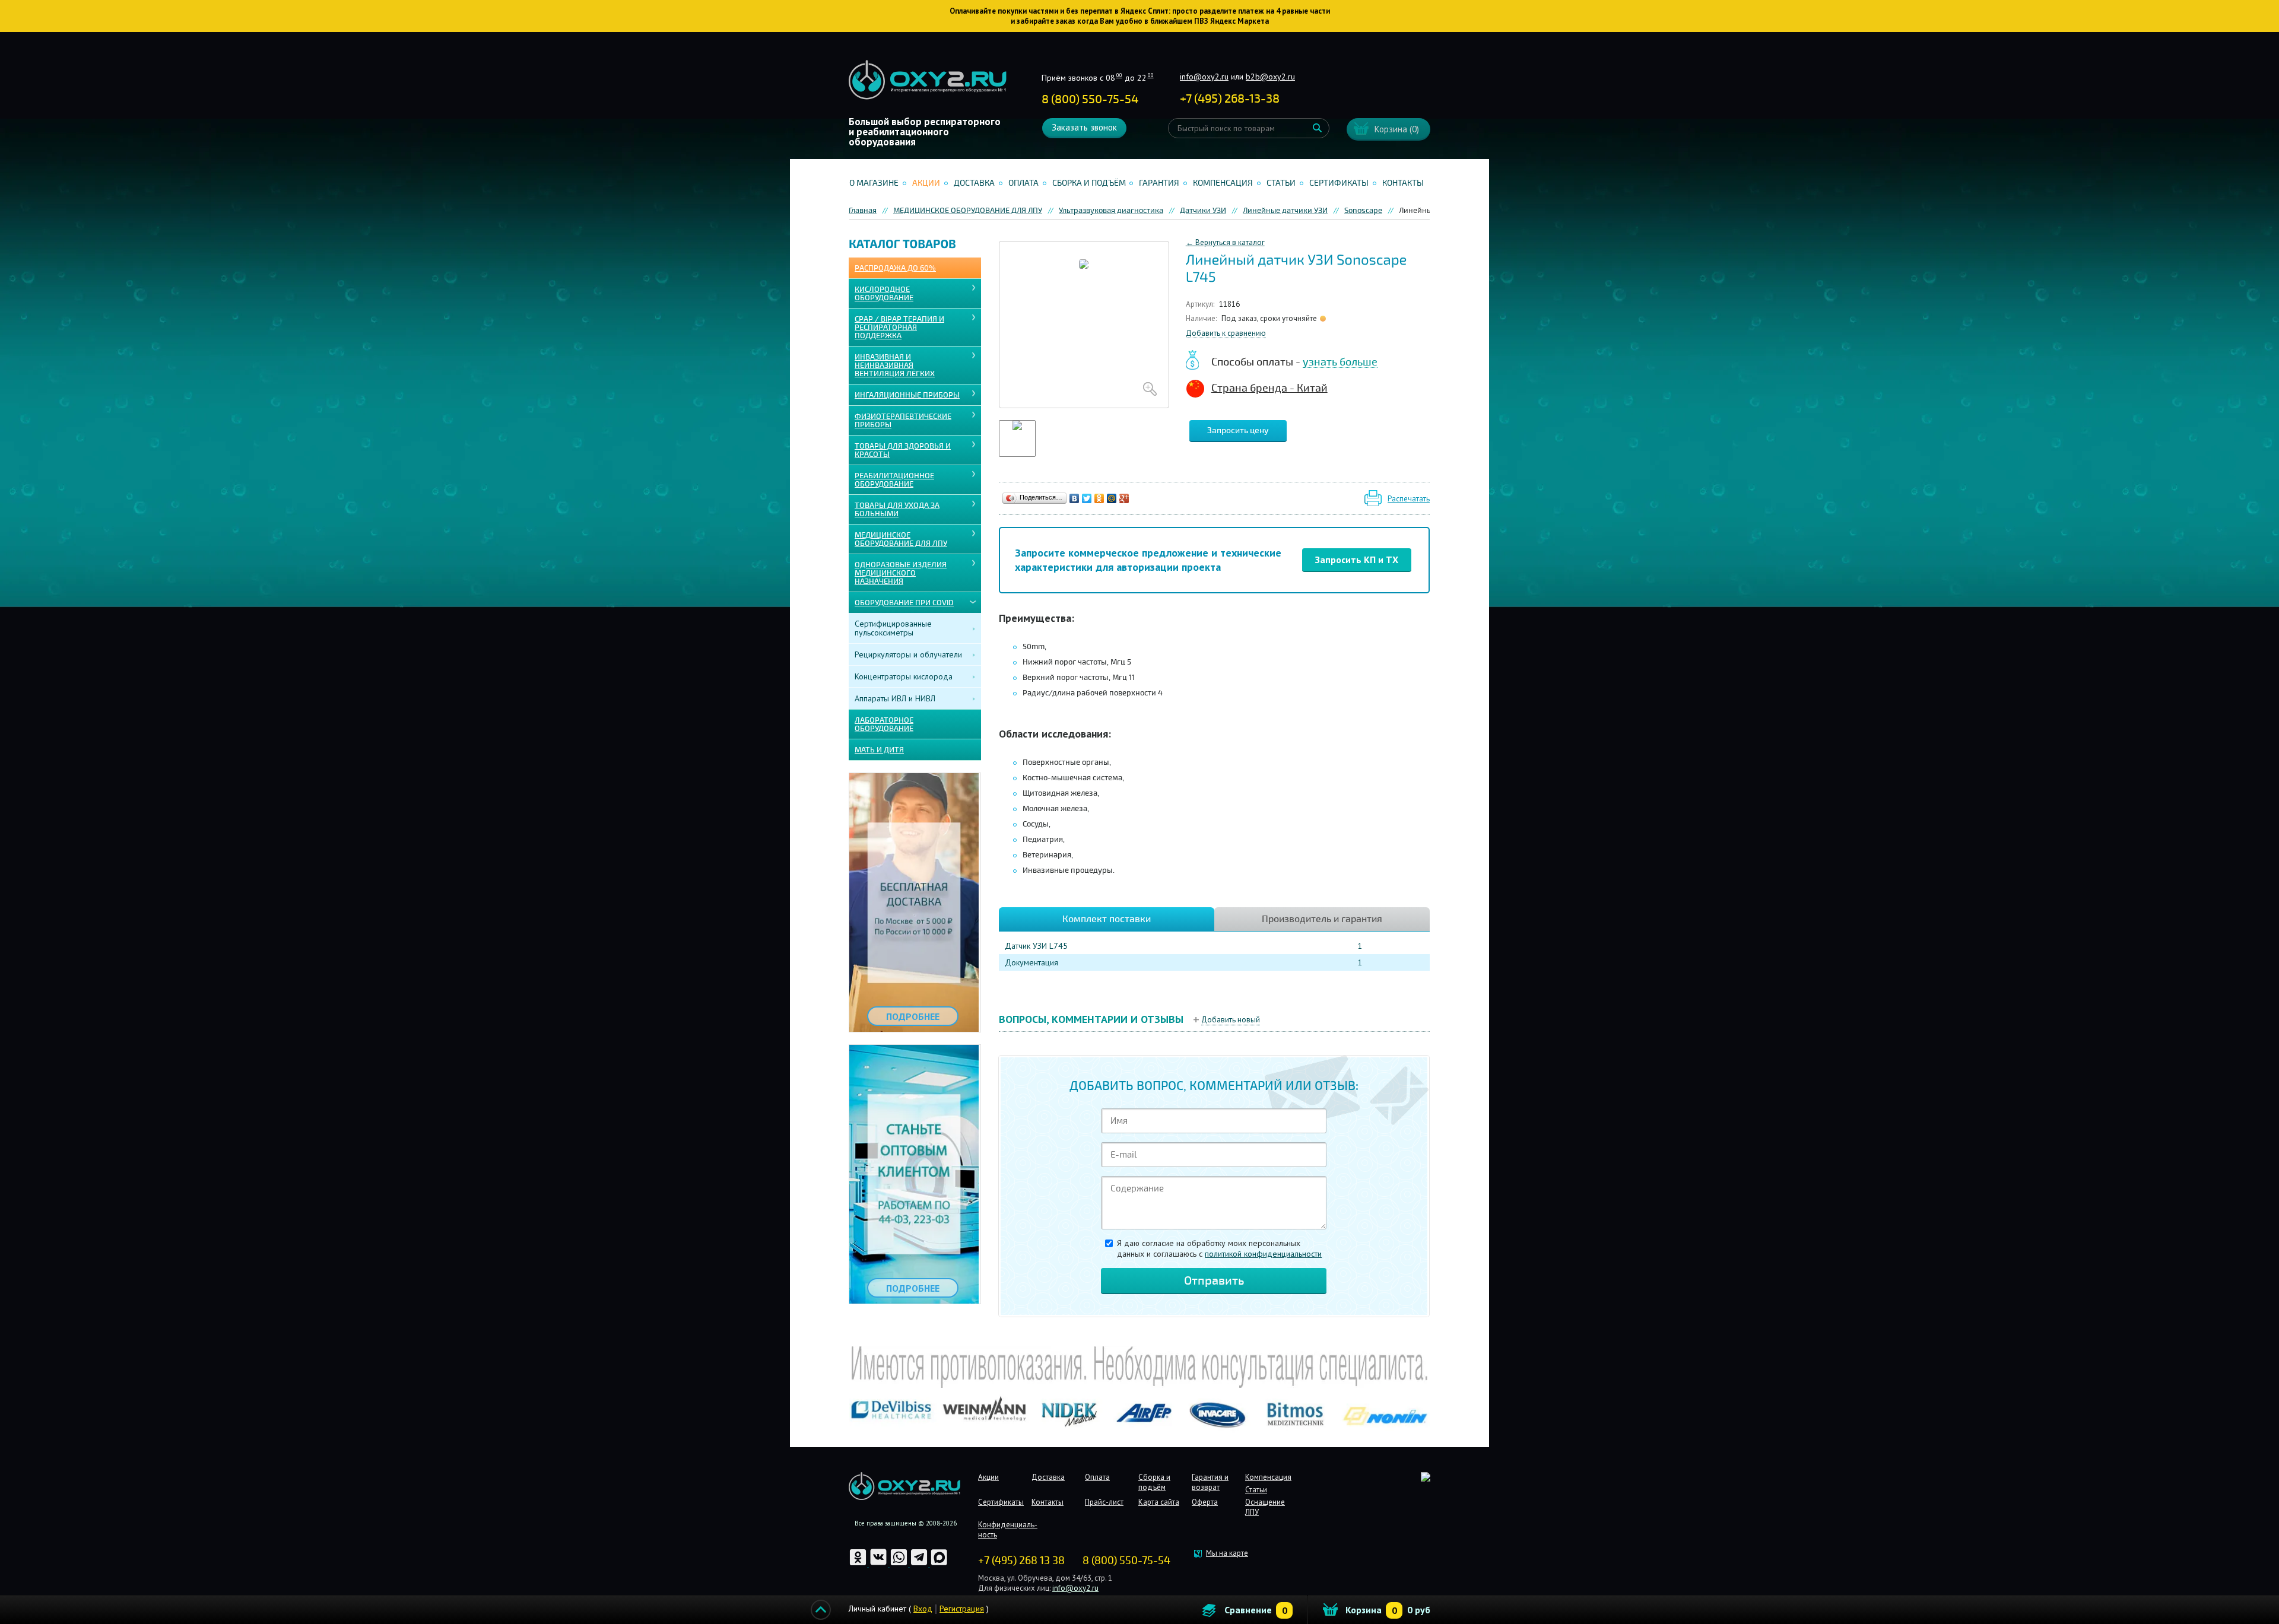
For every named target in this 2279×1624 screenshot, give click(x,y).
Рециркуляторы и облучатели (908, 654)
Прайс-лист (1104, 1502)
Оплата (1023, 183)
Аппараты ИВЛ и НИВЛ (895, 698)
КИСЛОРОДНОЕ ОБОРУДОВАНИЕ (884, 294)
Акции (926, 183)
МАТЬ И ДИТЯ (879, 750)
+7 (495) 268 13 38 (1021, 1561)
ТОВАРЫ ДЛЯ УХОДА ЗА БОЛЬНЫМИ (897, 510)
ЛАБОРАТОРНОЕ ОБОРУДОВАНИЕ (884, 724)
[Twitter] (1087, 498)
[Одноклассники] (1099, 498)
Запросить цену (1238, 430)
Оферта (1205, 1502)
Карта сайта (1159, 1502)
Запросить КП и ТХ (1357, 560)
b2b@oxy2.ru (1270, 77)
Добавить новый (1231, 1020)
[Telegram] (920, 1564)
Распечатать (1409, 499)
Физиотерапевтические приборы (903, 421)
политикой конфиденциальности (1263, 1254)
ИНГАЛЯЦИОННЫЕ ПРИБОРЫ (907, 395)
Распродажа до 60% (895, 268)
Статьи (1281, 183)
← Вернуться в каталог (1225, 242)
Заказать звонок (1084, 127)
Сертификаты (1339, 183)
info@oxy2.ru (1204, 77)
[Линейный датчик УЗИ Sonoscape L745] (1084, 325)
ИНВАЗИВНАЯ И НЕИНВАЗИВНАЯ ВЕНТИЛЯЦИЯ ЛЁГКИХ (895, 366)
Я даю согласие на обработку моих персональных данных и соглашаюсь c (1219, 1248)
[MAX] (939, 1564)
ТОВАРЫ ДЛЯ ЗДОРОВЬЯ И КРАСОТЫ (903, 450)
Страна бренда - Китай (1269, 388)
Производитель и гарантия (1322, 919)
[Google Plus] (1124, 498)
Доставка (974, 183)
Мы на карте (1227, 1553)
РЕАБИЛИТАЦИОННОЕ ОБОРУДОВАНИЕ (894, 480)
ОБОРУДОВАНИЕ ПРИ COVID (904, 603)
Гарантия (1159, 183)
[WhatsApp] (900, 1564)
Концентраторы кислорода (904, 676)
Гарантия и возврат (1210, 1482)
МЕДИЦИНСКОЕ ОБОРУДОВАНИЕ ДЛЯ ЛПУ (901, 539)
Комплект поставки (1107, 919)
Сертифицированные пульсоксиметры (893, 628)
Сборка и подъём (1089, 183)
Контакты (1403, 183)
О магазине (874, 183)
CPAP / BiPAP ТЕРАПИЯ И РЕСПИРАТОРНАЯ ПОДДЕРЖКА (899, 328)
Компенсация (1223, 183)
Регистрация (962, 1609)
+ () (1230, 99)
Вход (923, 1609)
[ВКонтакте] (1075, 498)
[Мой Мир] (1112, 498)
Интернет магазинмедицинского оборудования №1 (928, 80)
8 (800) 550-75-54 (1090, 99)
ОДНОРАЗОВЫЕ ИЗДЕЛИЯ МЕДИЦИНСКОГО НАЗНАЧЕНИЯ (901, 573)
